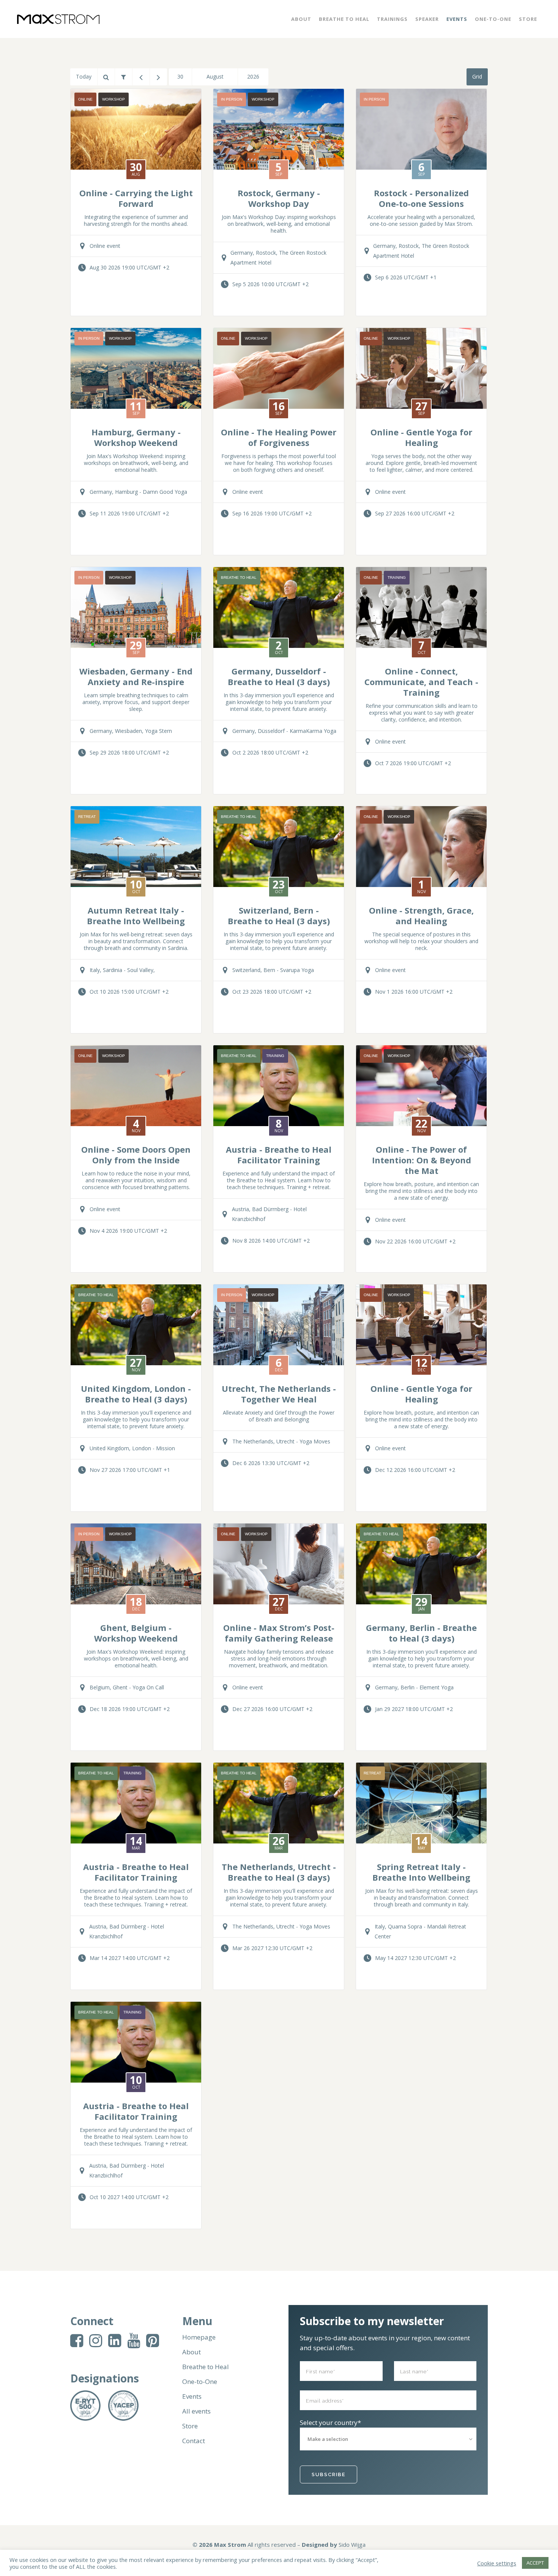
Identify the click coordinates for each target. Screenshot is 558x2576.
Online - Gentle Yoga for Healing (421, 437)
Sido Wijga (352, 2544)
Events (192, 2396)
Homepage (199, 2337)
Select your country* (330, 2422)
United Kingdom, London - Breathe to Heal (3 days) (136, 1394)
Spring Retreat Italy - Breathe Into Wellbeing (421, 1872)
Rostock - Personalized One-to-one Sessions (421, 198)
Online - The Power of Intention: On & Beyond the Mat (422, 1160)
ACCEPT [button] (535, 2563)
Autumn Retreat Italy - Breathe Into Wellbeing (136, 915)
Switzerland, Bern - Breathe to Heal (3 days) (279, 915)
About (192, 2352)
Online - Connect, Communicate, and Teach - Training (421, 682)
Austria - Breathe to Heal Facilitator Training (279, 1155)
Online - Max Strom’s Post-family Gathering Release (279, 1633)
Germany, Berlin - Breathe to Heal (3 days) (421, 1633)
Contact (194, 2441)
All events (196, 2411)
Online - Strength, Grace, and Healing (421, 915)
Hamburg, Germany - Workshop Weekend (136, 437)
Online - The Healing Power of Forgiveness (279, 437)
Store (190, 2426)
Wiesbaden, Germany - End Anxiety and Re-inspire (136, 676)
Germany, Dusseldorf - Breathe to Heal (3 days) (279, 676)
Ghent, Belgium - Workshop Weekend (136, 1633)
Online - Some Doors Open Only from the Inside (136, 1155)
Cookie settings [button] (497, 2563)
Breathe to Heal (206, 2367)
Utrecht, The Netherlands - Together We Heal (279, 1394)
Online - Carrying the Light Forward (136, 198)
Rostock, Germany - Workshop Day (279, 198)
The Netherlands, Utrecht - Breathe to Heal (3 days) (279, 1872)
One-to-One (200, 2382)
